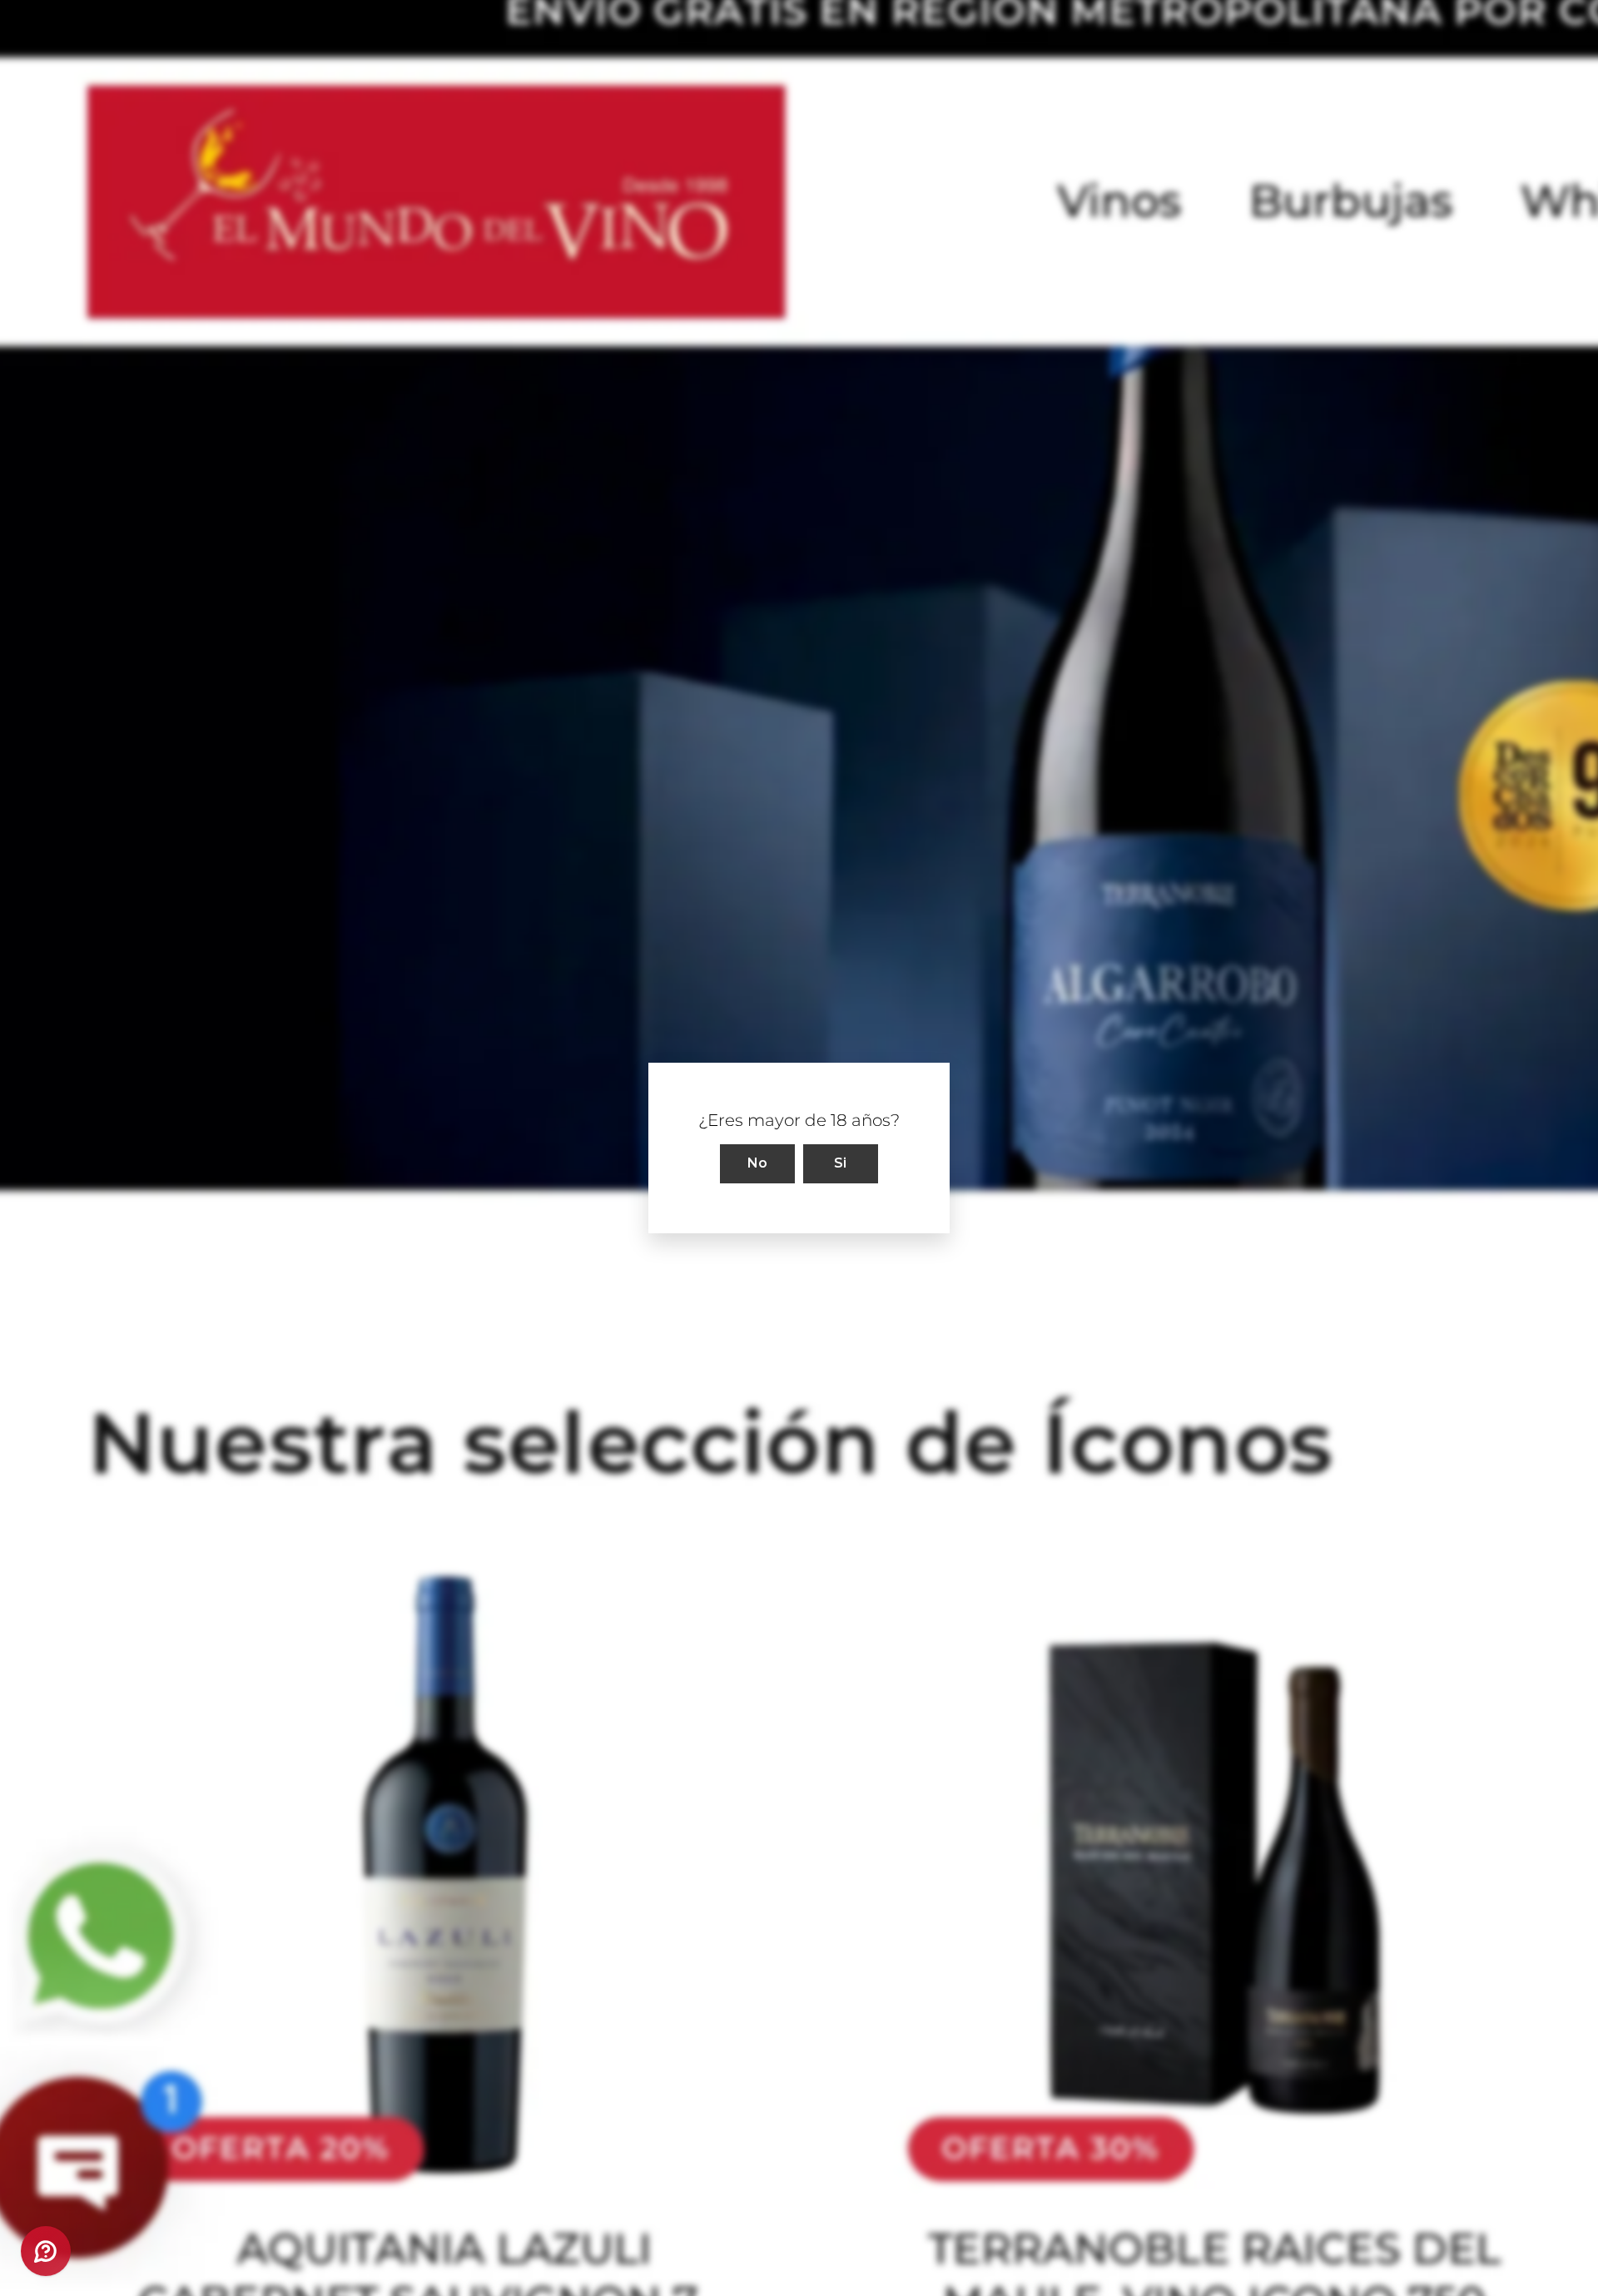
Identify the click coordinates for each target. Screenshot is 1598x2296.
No (758, 1163)
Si (841, 1163)
